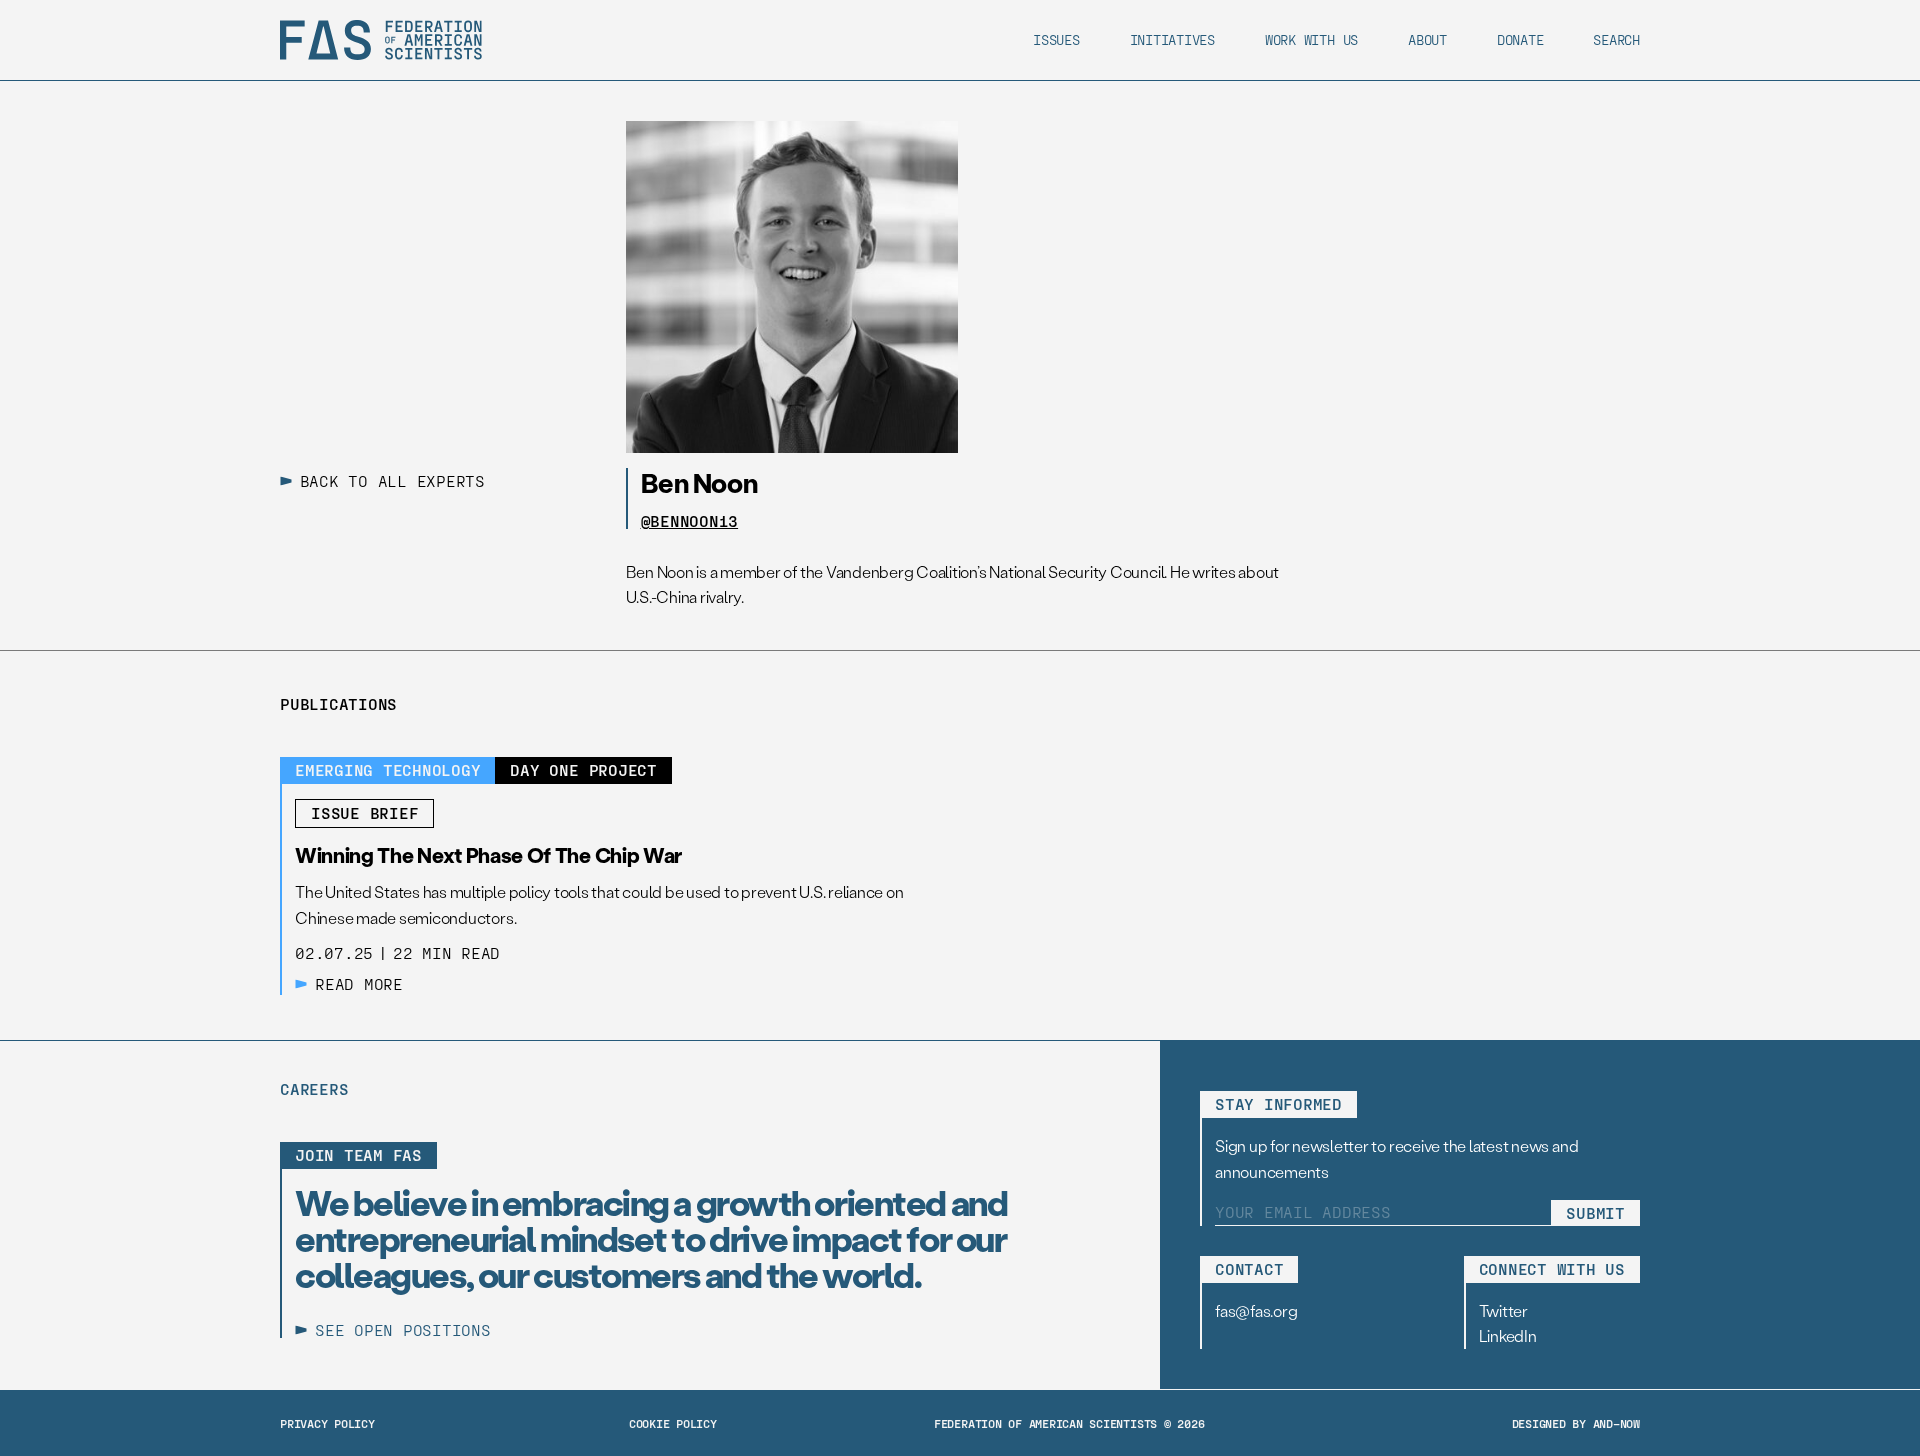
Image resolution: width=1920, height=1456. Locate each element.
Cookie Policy (673, 1423)
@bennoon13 (690, 521)
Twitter (1503, 1310)
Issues (1056, 39)
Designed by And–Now (1576, 1423)
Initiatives (1172, 39)
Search (1616, 39)
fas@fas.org (1256, 1310)
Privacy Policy (327, 1423)
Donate (1520, 39)
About (1427, 39)
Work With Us (1311, 39)
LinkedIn (1508, 1335)
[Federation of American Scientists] (381, 40)
